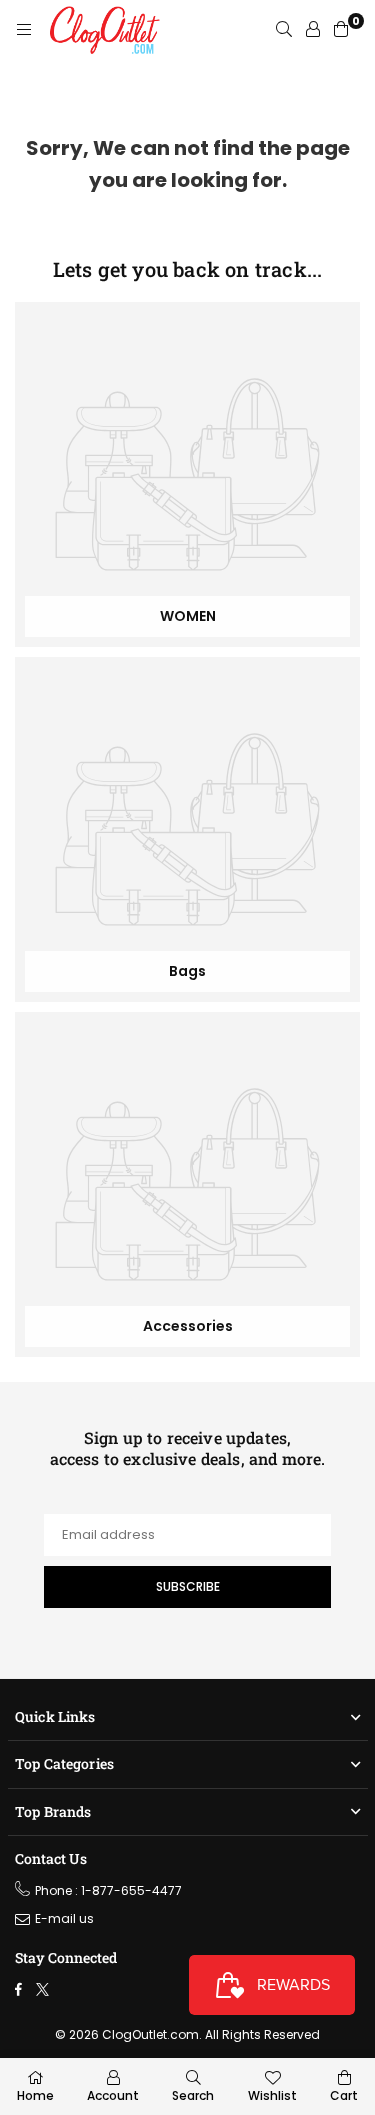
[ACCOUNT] (313, 30)
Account (113, 2095)
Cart (344, 2095)
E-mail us (64, 1918)
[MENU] (24, 30)
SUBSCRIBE (188, 1586)
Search (193, 2095)
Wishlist (272, 2095)
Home (35, 2095)
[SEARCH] (284, 30)
